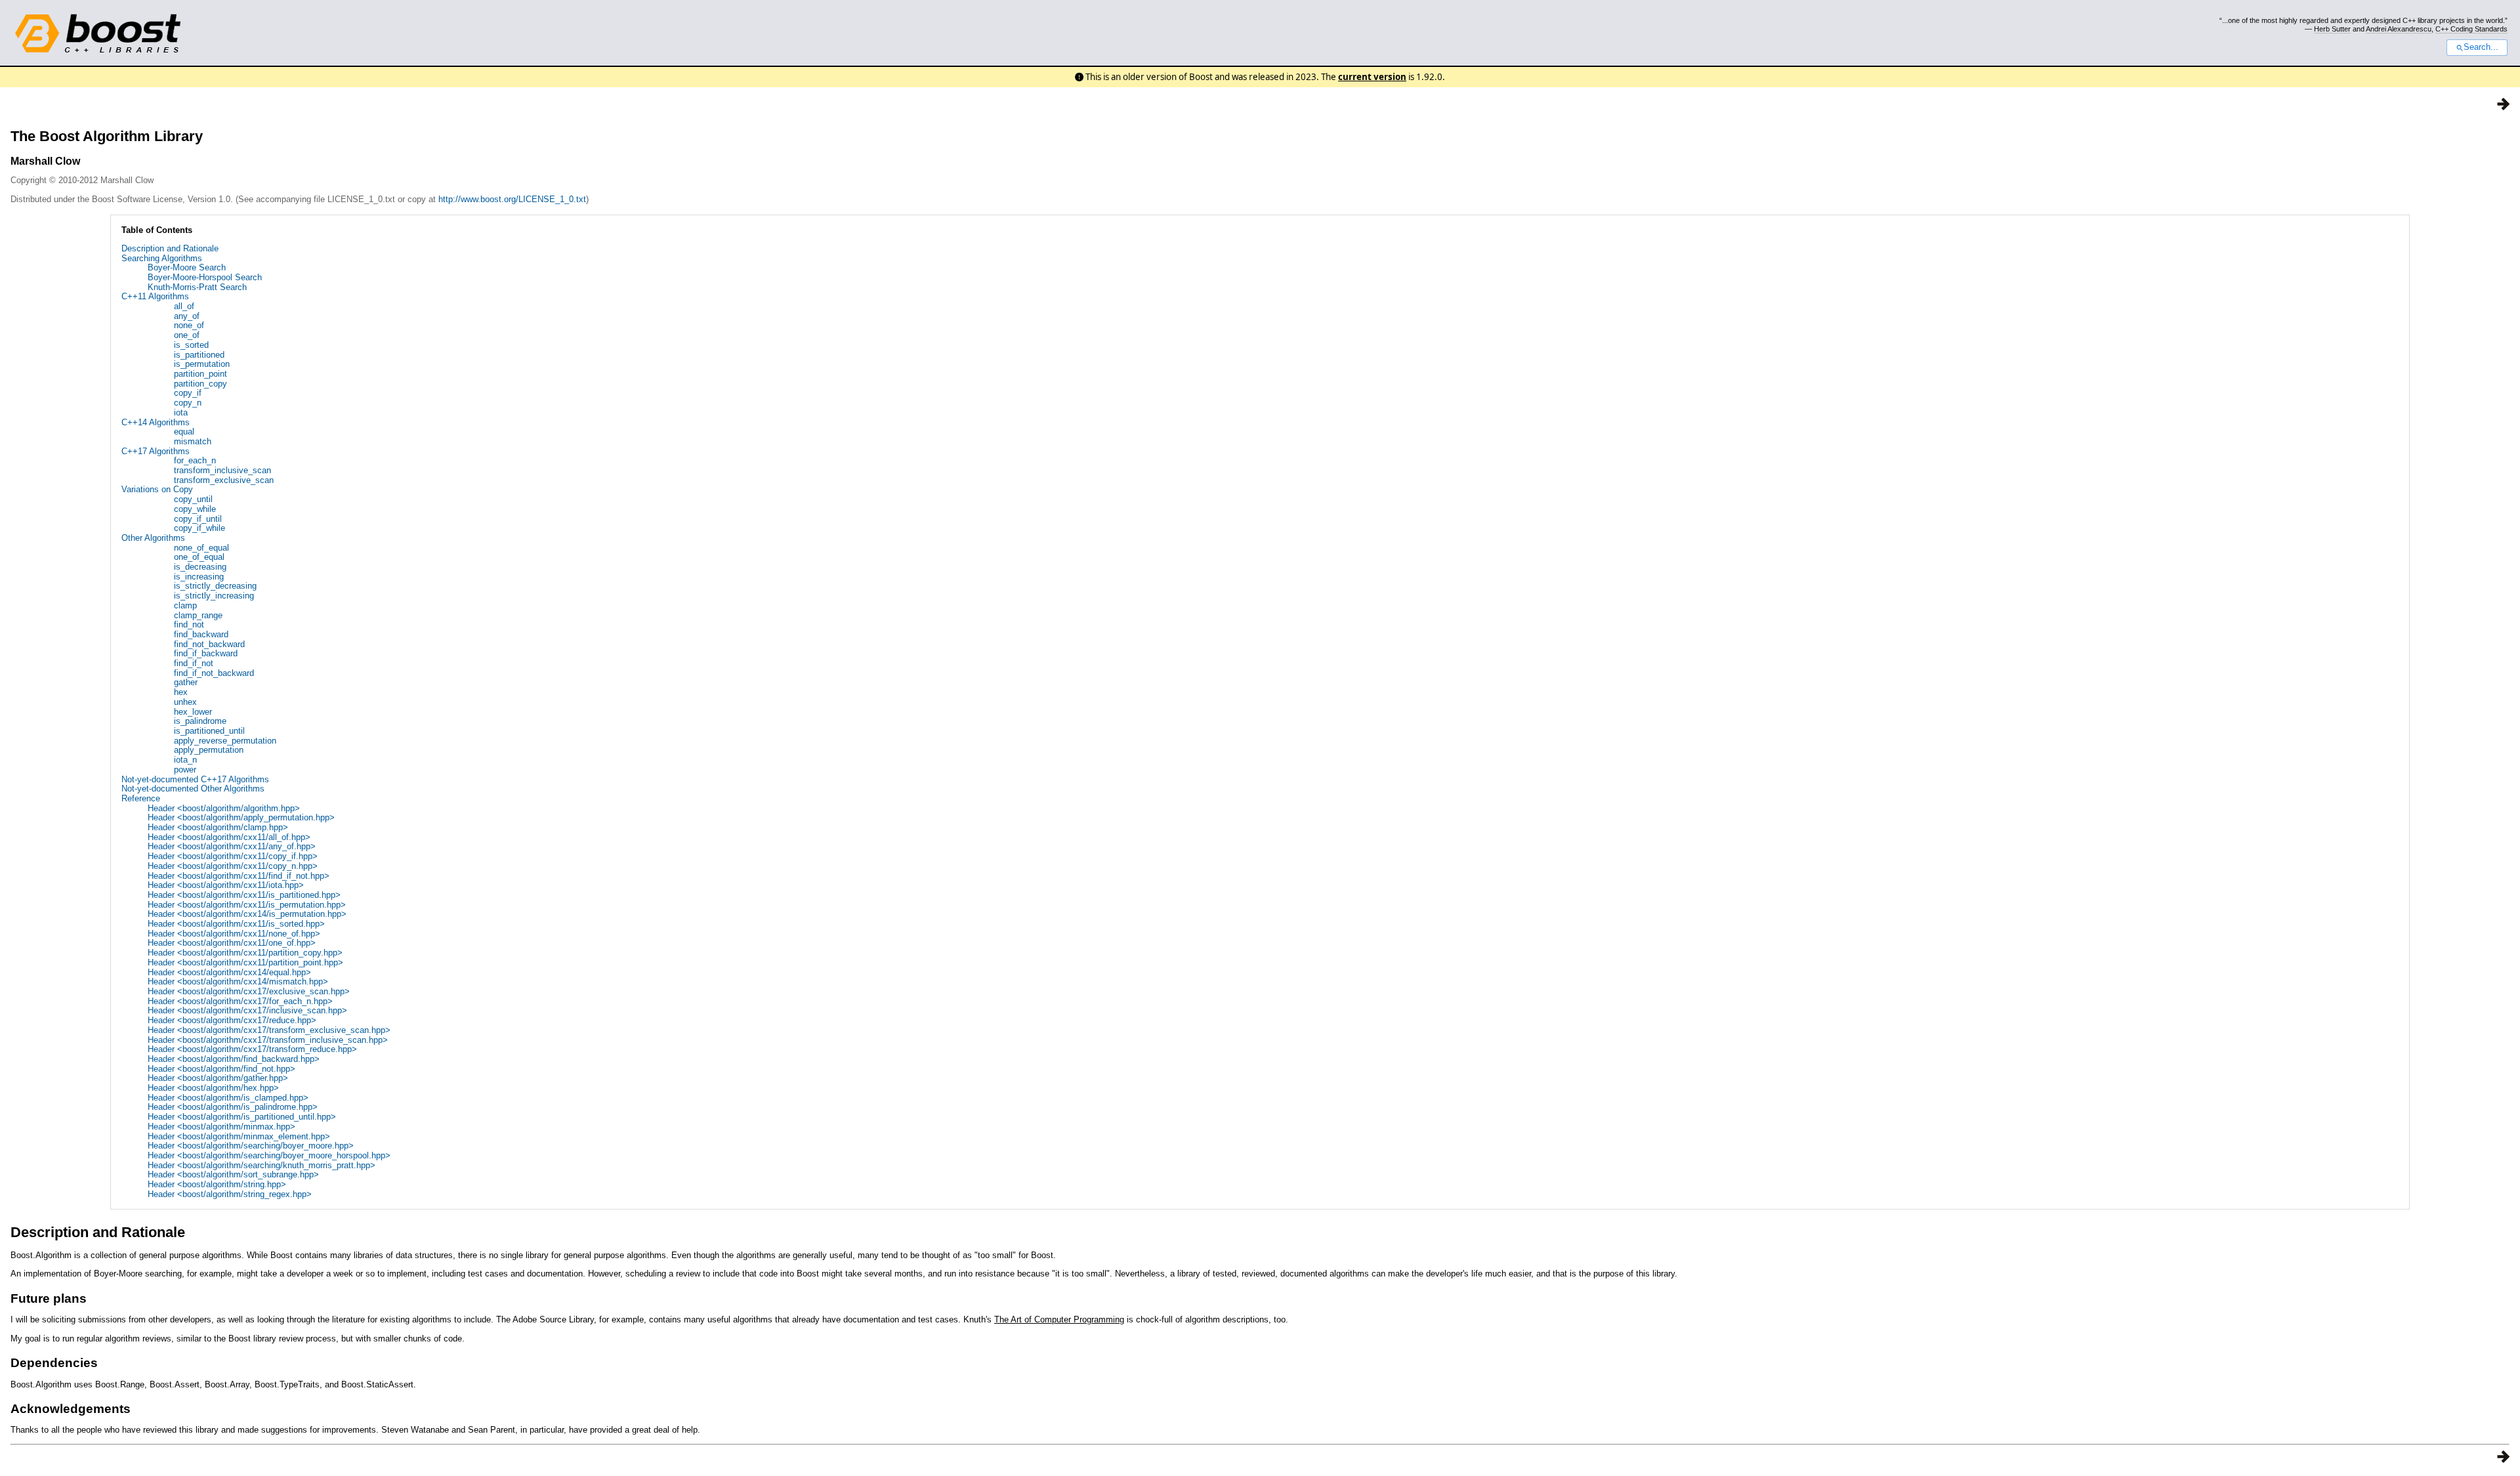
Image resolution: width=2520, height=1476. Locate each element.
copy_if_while (199, 528)
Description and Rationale (170, 248)
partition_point (200, 374)
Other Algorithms (153, 538)
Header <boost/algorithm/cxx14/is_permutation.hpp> (247, 914)
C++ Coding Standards (2471, 29)
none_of (189, 325)
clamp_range (198, 615)
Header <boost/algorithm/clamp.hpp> (218, 827)
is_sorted (191, 345)
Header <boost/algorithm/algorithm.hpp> (224, 808)
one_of (187, 335)
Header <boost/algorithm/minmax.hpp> (221, 1127)
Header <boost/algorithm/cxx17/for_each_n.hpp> (240, 1001)
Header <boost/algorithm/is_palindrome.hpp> (233, 1107)
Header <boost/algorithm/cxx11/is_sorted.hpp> (236, 924)
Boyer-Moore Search (187, 267)
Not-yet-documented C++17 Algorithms (195, 779)
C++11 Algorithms (155, 296)
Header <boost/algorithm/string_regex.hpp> (230, 1194)
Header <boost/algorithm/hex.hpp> (213, 1088)
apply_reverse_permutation (225, 741)
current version (1372, 77)
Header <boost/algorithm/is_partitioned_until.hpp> (242, 1117)
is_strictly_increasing (214, 596)
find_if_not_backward (214, 673)
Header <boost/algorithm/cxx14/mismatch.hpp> (238, 981)
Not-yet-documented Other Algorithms (193, 789)
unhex (185, 702)
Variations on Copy (157, 489)
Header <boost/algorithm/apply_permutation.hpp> (241, 817)
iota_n (185, 760)
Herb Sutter (2332, 29)
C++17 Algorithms (156, 451)
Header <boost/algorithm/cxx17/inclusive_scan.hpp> (247, 1010)
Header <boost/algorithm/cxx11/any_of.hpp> (232, 846)
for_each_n (195, 460)
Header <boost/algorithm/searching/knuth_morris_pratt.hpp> (262, 1165)
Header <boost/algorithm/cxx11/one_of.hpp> (232, 943)
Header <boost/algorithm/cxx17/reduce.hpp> (232, 1020)
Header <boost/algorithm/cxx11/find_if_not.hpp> (239, 876)
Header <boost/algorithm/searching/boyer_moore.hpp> (251, 1146)
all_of (184, 306)
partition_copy (200, 384)
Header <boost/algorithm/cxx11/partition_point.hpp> (245, 962)
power (185, 770)
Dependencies (54, 1363)
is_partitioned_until (209, 731)
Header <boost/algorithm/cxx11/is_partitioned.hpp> (244, 895)
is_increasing (199, 577)
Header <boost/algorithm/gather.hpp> (218, 1078)
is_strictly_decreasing (215, 586)
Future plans (49, 1298)
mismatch (193, 441)
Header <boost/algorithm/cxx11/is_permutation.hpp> (247, 905)
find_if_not (194, 663)
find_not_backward (209, 644)
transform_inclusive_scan (222, 470)
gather (186, 682)
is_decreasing (200, 567)
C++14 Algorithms (156, 422)
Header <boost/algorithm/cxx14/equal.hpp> (229, 972)
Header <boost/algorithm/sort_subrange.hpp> (233, 1174)
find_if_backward (206, 653)
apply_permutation (209, 750)
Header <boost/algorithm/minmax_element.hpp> (239, 1136)
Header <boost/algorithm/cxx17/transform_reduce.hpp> (252, 1049)
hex (181, 692)
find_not (189, 624)
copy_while (195, 509)
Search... (2481, 47)
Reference (141, 798)
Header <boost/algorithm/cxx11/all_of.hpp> (229, 837)
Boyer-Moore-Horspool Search (205, 277)
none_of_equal (201, 548)
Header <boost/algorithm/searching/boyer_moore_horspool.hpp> (269, 1155)
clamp (185, 605)
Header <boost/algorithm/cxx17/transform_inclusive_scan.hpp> (268, 1040)
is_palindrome (200, 721)
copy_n (188, 403)
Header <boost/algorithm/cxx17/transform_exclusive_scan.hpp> (269, 1030)
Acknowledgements (71, 1409)
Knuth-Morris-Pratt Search (197, 287)
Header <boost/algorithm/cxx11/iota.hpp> (226, 885)
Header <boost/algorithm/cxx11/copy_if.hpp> (233, 856)
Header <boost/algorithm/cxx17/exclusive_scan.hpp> (249, 991)
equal (184, 432)
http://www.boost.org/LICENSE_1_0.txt (512, 199)
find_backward (201, 634)
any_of (187, 316)
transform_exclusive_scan (224, 480)
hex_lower (193, 712)
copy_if (188, 393)
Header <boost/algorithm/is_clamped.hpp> (228, 1098)
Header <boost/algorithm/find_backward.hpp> (234, 1059)
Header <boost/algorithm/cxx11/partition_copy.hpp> (245, 953)
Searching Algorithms (162, 258)
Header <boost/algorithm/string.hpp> (217, 1184)
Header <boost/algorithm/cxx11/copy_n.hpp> (233, 866)
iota (181, 412)
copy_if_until (198, 519)
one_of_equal (199, 557)
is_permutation (202, 364)
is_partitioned (199, 355)
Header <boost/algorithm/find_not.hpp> (221, 1069)
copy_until (193, 499)
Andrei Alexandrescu (2399, 29)
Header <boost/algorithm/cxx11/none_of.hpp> (234, 934)
